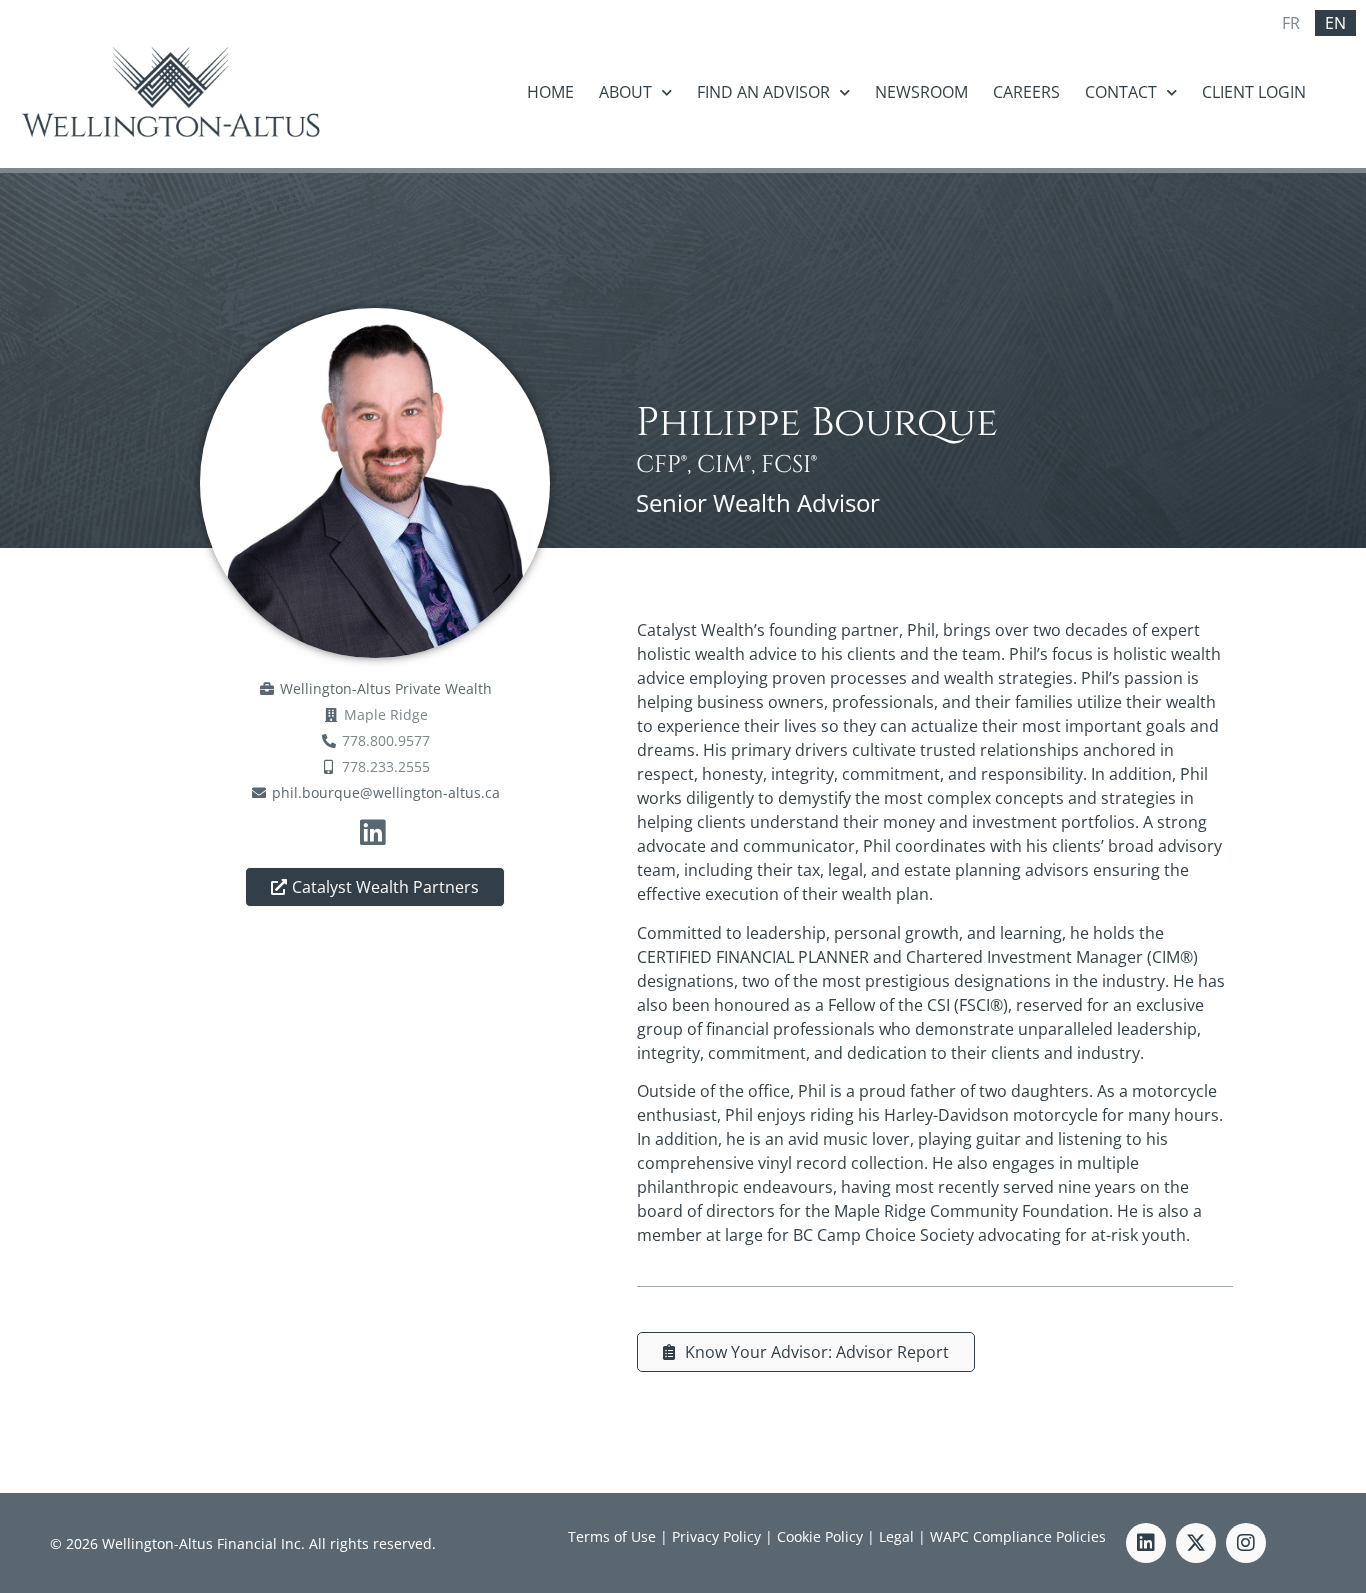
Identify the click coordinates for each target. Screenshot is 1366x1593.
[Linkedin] (1146, 1543)
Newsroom (921, 92)
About (625, 92)
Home (550, 92)
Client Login (1254, 92)
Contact (1121, 92)
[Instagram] (1246, 1543)
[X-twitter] (1196, 1543)
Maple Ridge (386, 714)
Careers (1026, 92)
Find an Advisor (763, 92)
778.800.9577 (386, 740)
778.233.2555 (386, 766)
